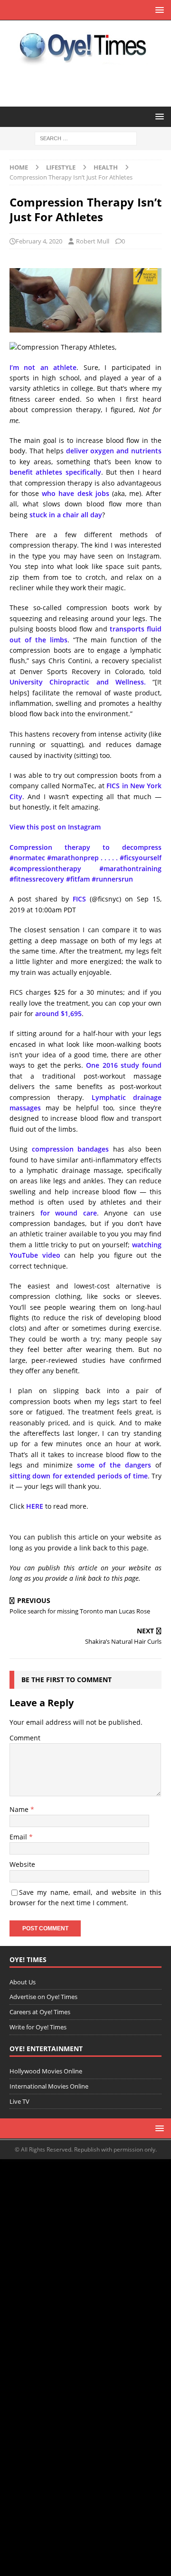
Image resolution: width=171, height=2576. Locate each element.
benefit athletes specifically (55, 472)
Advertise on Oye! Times (43, 1997)
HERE (35, 1506)
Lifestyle (61, 167)
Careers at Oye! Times (40, 2012)
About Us (23, 1982)
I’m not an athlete (43, 367)
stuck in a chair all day (66, 515)
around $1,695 (58, 1013)
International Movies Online (49, 2086)
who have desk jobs (75, 493)
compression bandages (71, 1149)
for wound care (69, 1213)
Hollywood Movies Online (46, 2071)
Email (19, 1837)
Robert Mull (93, 241)
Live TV (19, 2101)
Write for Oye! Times (38, 2027)
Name (20, 1809)
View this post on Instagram (55, 827)
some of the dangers (114, 1465)
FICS (79, 899)
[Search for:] (86, 138)
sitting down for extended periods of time (79, 1476)
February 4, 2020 (39, 241)
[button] (158, 10)
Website (22, 1864)
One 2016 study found (124, 1065)
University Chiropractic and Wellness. (78, 682)
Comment (25, 1738)
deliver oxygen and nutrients (114, 451)
